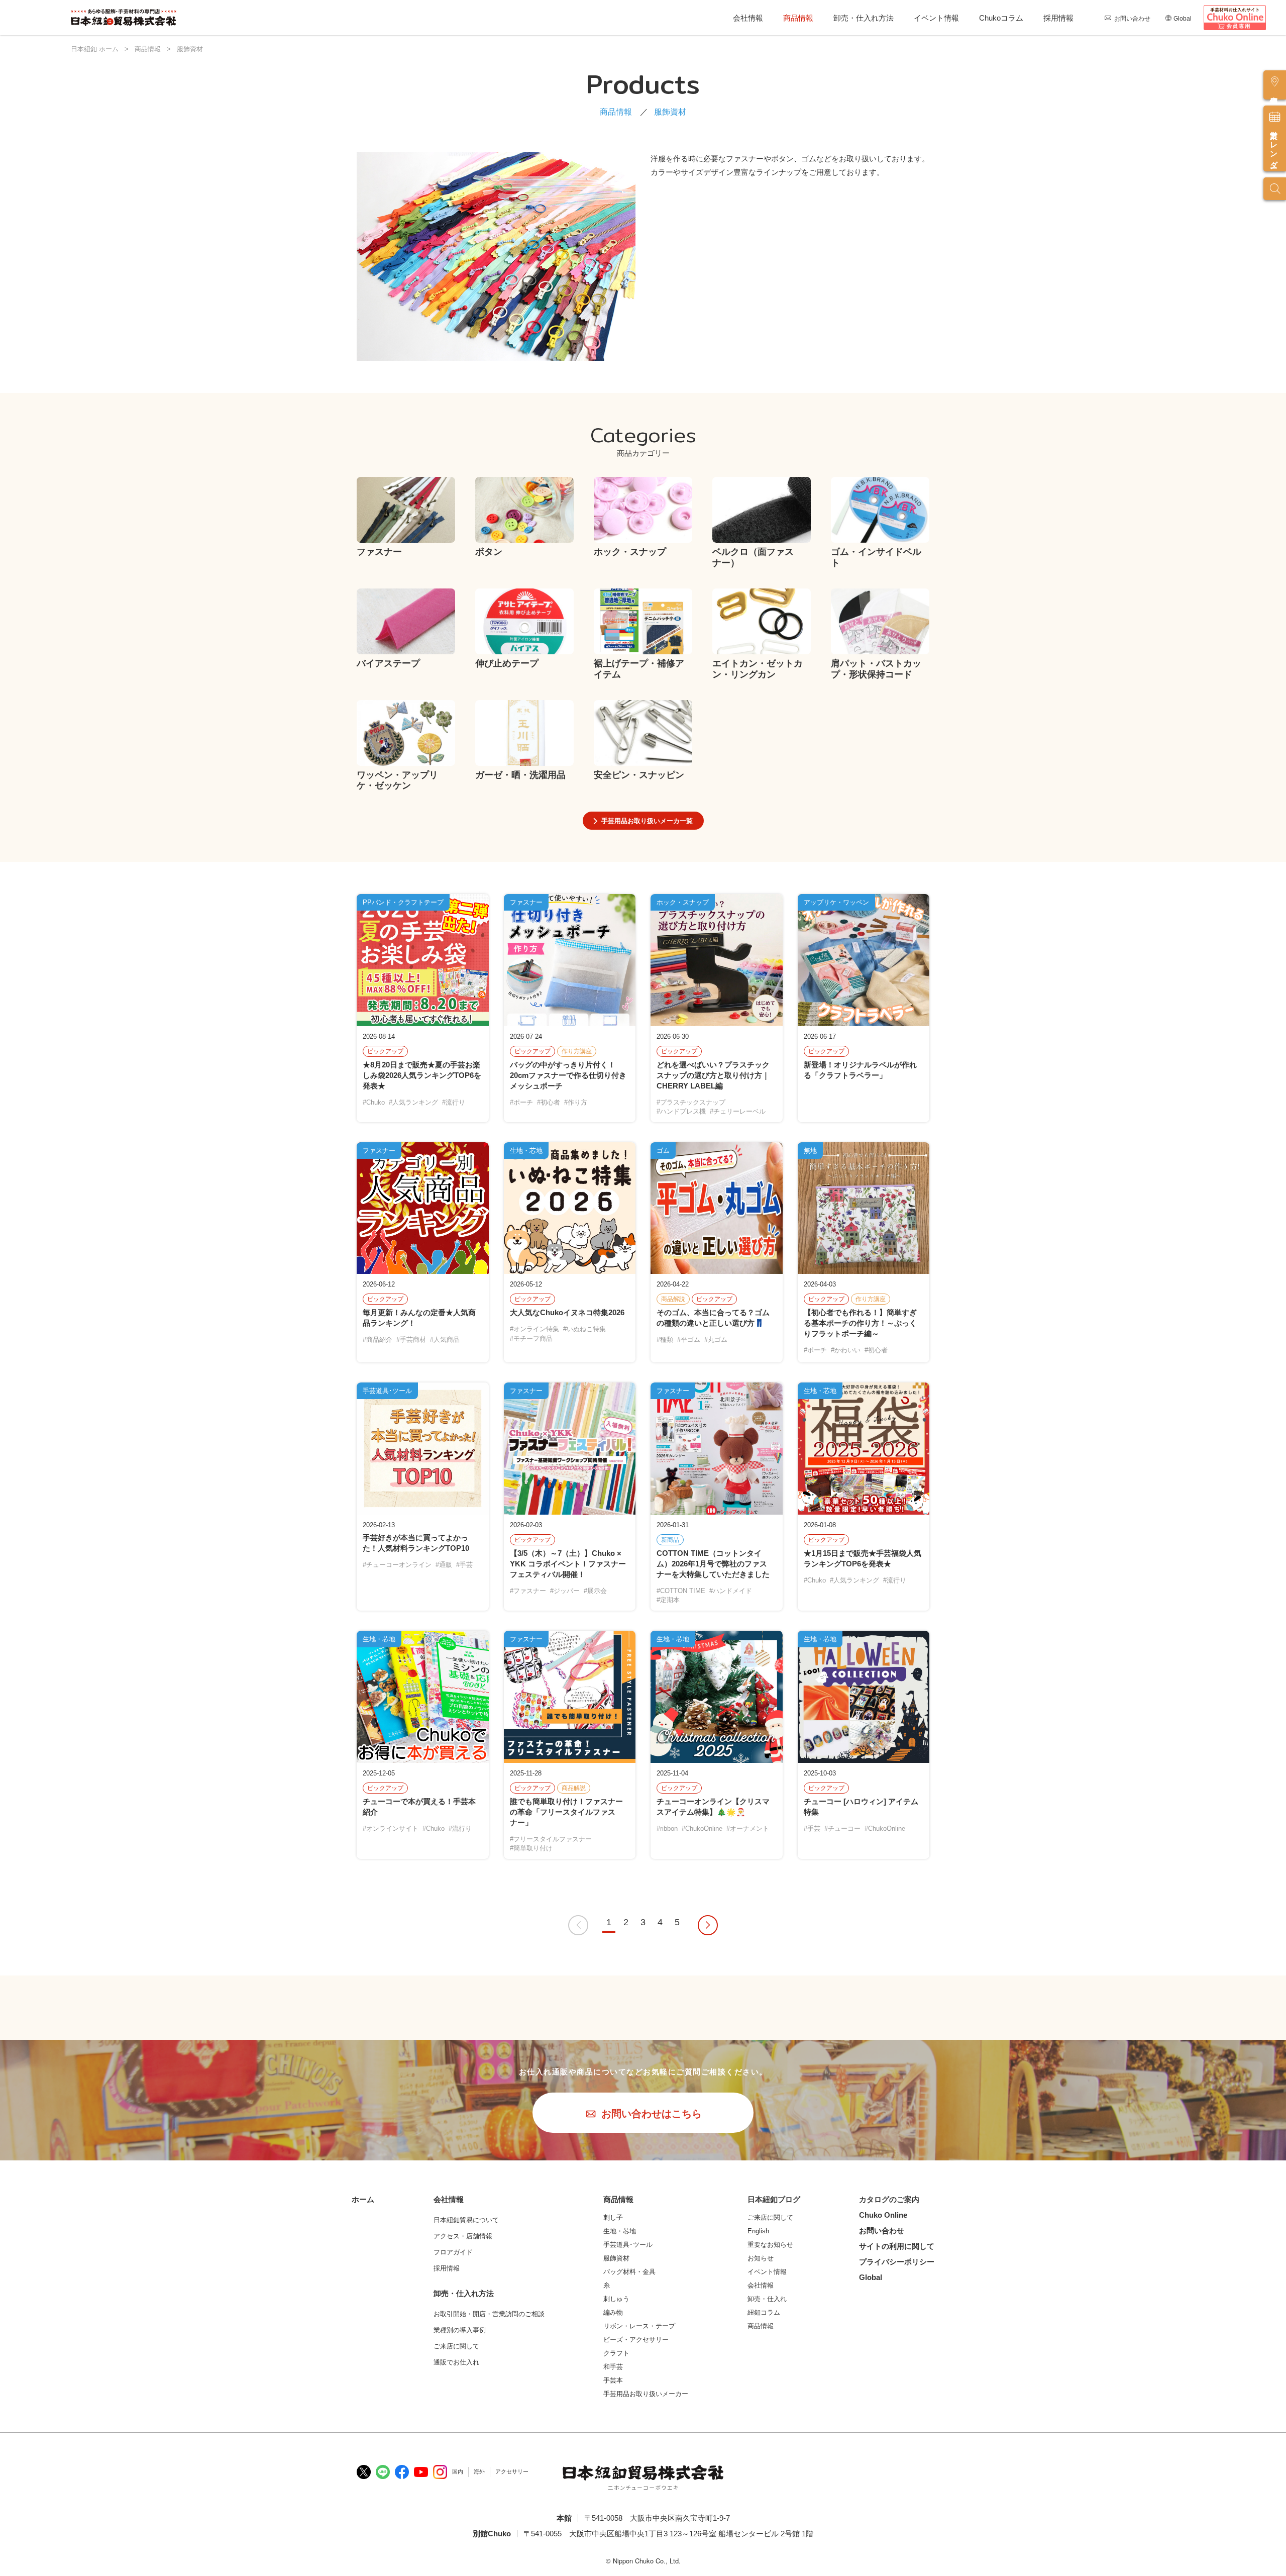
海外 (479, 2471)
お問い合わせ (1132, 19)
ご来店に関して (770, 2217)
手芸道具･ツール (628, 2245)
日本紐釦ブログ (774, 2199)
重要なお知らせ (770, 2245)
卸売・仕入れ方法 (864, 18)
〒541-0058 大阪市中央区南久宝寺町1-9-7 (657, 2518)
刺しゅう (616, 2299)
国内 (458, 2471)
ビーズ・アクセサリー (636, 2340)
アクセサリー (512, 2471)
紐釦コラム (764, 2312)
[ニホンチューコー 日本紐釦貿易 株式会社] (643, 2478)
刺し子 (613, 2217)
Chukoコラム (1001, 18)
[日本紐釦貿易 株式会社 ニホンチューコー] (124, 18)
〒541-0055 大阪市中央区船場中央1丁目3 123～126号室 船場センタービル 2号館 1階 (668, 2534)
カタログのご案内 (889, 2199)
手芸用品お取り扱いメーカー (646, 2394)
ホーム (363, 2199)
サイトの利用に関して (897, 2246)
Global (1183, 19)
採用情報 (1058, 18)
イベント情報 (936, 18)
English (758, 2231)
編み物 (613, 2312)
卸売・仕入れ (767, 2299)
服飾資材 (616, 2258)
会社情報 (748, 18)
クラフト (616, 2353)
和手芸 (613, 2367)
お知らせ (761, 2258)
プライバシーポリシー (897, 2262)
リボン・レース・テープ (639, 2326)
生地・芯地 (620, 2231)
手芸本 (613, 2380)
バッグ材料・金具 (629, 2272)
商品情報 (798, 18)
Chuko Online (883, 2215)
